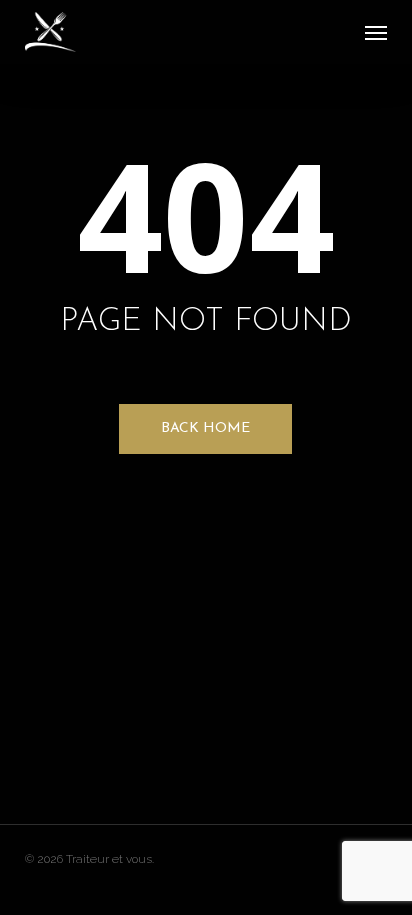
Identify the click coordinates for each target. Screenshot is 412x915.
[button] (376, 32)
